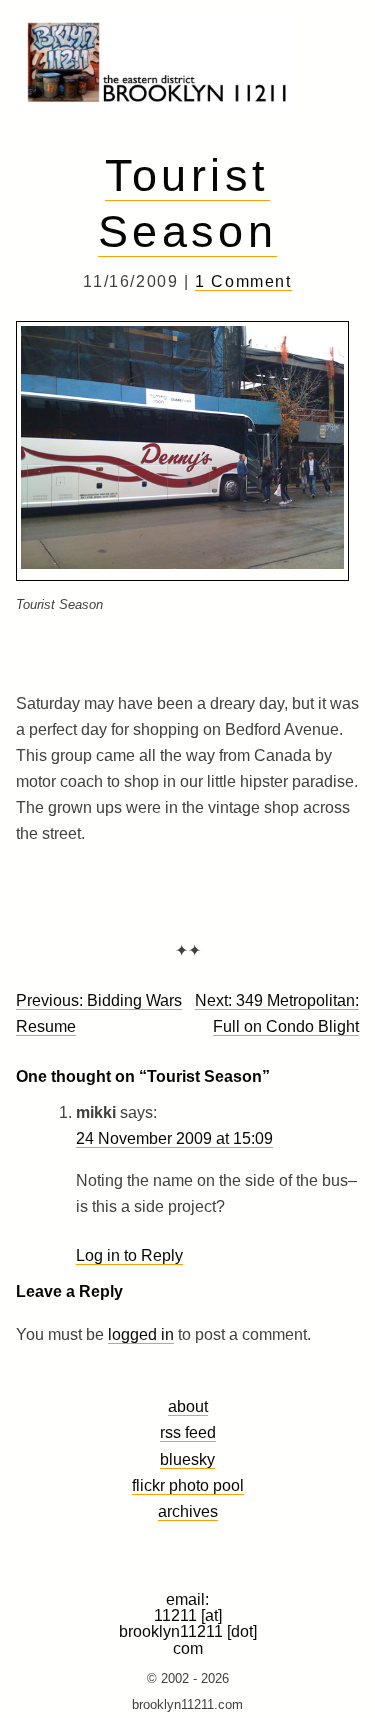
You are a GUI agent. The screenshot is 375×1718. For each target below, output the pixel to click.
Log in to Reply (129, 1255)
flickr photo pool (188, 1485)
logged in (141, 1334)
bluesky (187, 1459)
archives (188, 1511)
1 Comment (243, 281)
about (188, 1406)
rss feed (188, 1432)
